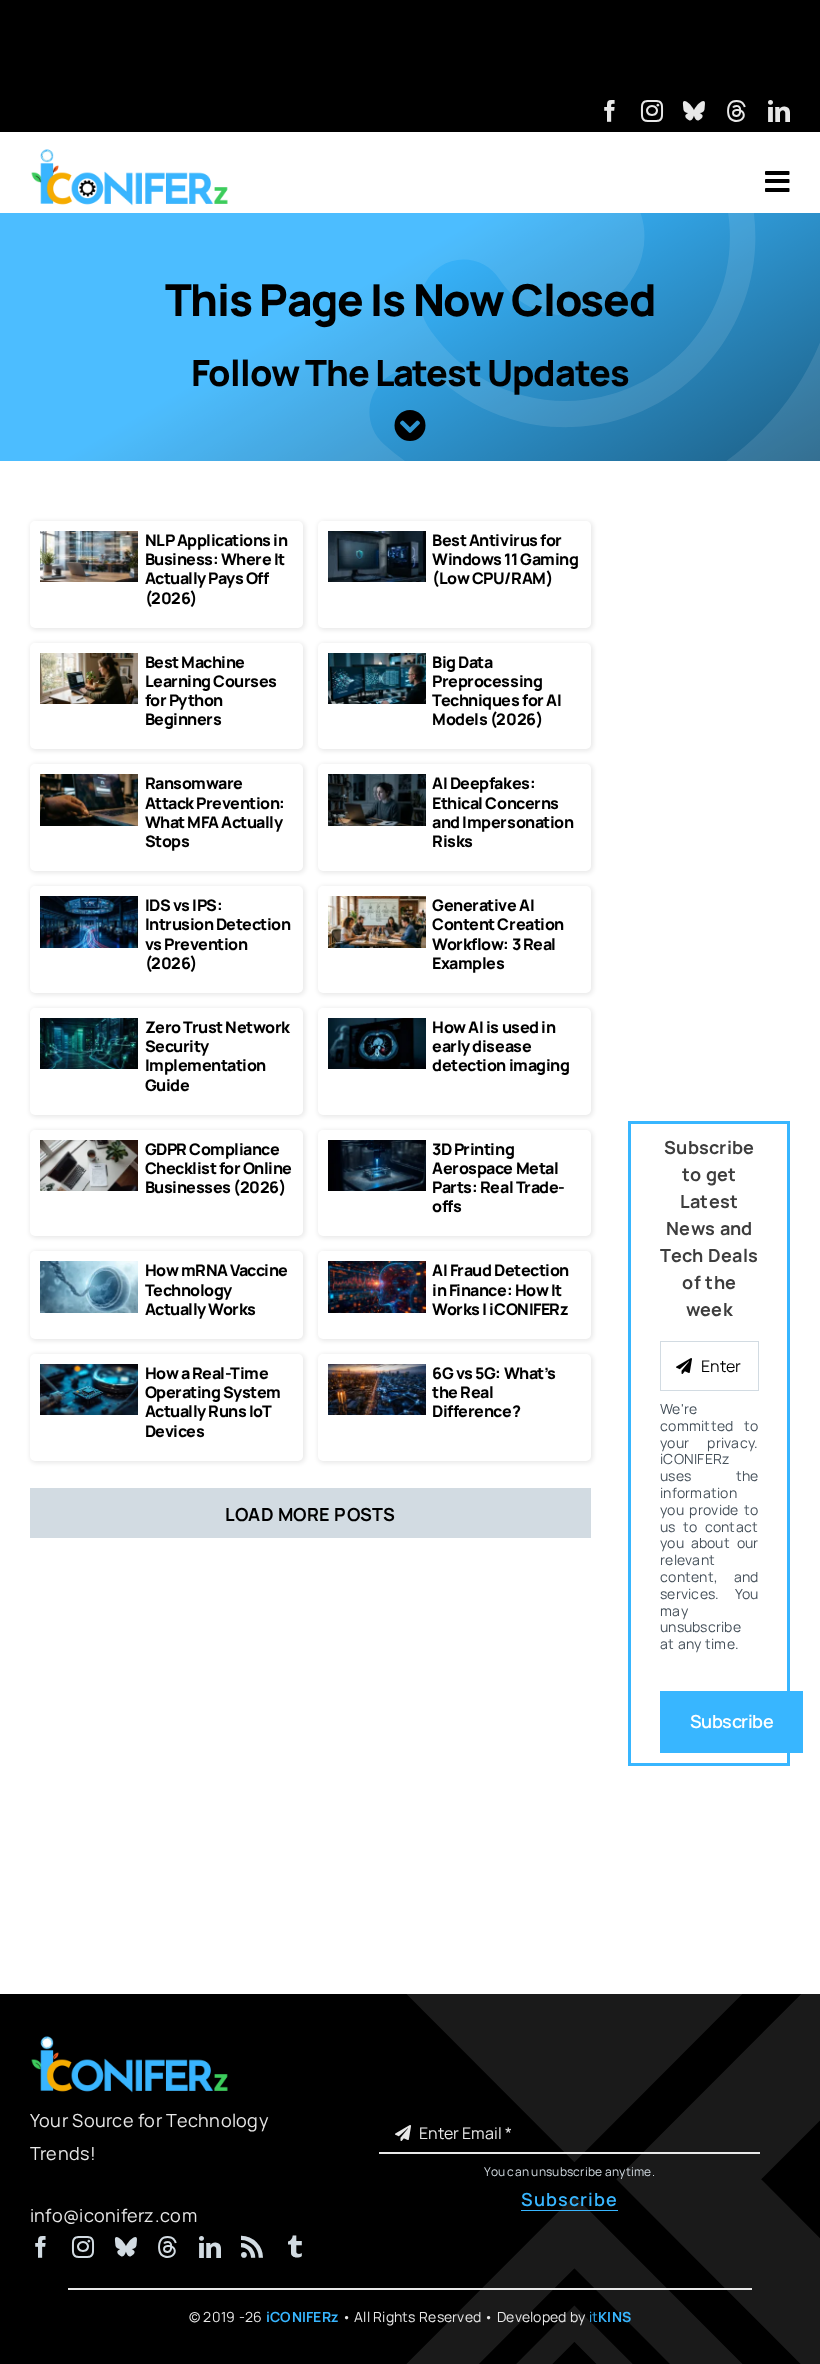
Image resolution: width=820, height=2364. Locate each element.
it (610, 2316)
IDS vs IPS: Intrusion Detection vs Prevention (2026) (218, 934)
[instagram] (652, 111)
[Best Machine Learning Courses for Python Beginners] (89, 662)
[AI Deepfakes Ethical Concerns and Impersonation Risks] (377, 783)
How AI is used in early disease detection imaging (500, 1046)
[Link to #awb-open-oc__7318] (777, 182)
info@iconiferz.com (113, 2215)
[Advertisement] (410, 45)
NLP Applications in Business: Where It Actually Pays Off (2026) (216, 569)
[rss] (252, 2247)
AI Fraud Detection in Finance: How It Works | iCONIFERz (500, 1289)
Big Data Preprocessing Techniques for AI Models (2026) (496, 691)
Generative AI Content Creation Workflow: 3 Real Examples (497, 934)
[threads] (737, 111)
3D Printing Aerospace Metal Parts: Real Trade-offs (498, 1178)
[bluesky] (694, 111)
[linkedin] (779, 111)
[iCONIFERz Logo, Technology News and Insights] (130, 156)
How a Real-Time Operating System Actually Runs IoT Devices (213, 1402)
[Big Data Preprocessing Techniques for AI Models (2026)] (377, 662)
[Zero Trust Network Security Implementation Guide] (89, 1027)
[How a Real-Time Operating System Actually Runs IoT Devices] (89, 1373)
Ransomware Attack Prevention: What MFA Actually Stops (215, 812)
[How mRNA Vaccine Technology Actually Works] (89, 1270)
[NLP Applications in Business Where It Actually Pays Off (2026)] (89, 540)
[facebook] (610, 111)
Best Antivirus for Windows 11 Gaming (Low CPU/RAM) (505, 559)
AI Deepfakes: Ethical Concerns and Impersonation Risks (502, 812)
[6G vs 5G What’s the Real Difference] (377, 1373)
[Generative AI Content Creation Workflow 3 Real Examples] (377, 905)
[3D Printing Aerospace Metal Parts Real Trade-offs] (377, 1149)
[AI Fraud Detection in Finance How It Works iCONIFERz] (377, 1270)
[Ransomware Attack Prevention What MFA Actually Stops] (89, 783)
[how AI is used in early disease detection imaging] (377, 1027)
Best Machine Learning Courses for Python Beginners (211, 691)
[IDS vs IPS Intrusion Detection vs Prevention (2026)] (89, 905)
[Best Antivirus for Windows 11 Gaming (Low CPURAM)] (377, 540)
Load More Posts (310, 1514)
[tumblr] (295, 2247)
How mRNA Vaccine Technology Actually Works (216, 1289)
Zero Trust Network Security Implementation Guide (217, 1056)
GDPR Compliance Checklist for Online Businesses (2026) (218, 1168)
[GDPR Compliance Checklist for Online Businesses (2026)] (89, 1149)
